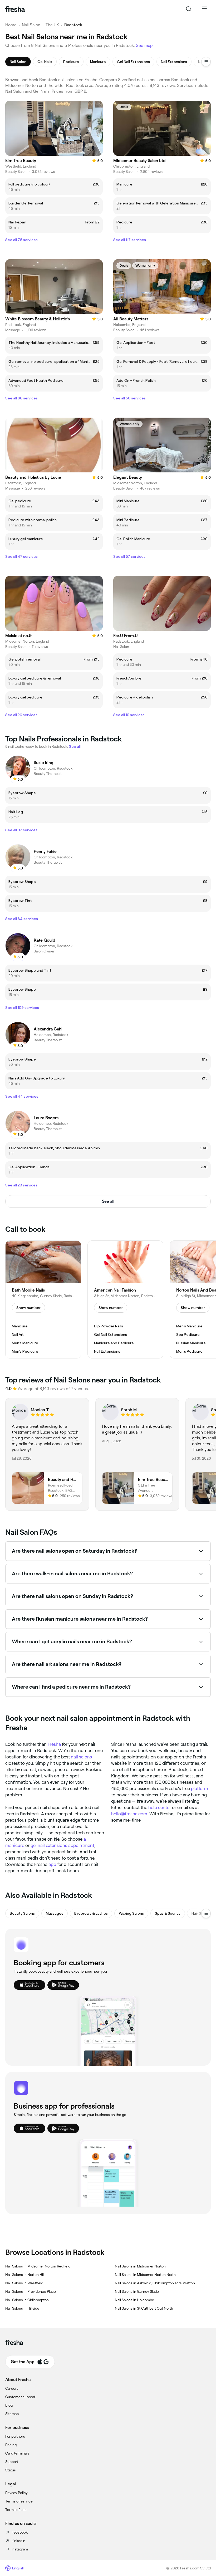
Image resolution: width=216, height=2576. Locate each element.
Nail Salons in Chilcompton (27, 2300)
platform (200, 1788)
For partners (15, 2436)
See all (108, 1201)
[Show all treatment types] (206, 62)
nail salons (81, 1757)
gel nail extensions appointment (62, 1845)
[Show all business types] (206, 1913)
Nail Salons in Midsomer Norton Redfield (38, 2266)
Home (11, 25)
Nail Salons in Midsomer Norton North (145, 2275)
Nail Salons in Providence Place (31, 2291)
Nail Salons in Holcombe (134, 2300)
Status (11, 2470)
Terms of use (16, 2510)
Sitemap (12, 2414)
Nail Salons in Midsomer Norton (140, 2266)
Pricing (11, 2445)
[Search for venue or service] (189, 9)
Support (12, 2462)
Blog (9, 2405)
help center (160, 1807)
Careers (12, 2388)
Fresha (54, 1744)
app (52, 1864)
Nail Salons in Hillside (22, 2308)
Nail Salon (31, 25)
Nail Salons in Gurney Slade (137, 2291)
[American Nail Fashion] (125, 1299)
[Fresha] (15, 9)
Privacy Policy (16, 2493)
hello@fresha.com (129, 1814)
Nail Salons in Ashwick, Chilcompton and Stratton (155, 2283)
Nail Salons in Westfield (24, 2283)
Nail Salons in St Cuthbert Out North (144, 2308)
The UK (52, 25)
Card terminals (17, 2453)
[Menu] (204, 9)
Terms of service (19, 2501)
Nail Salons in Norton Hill (25, 2275)
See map (144, 45)
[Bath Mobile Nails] (43, 1299)
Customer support (20, 2397)
